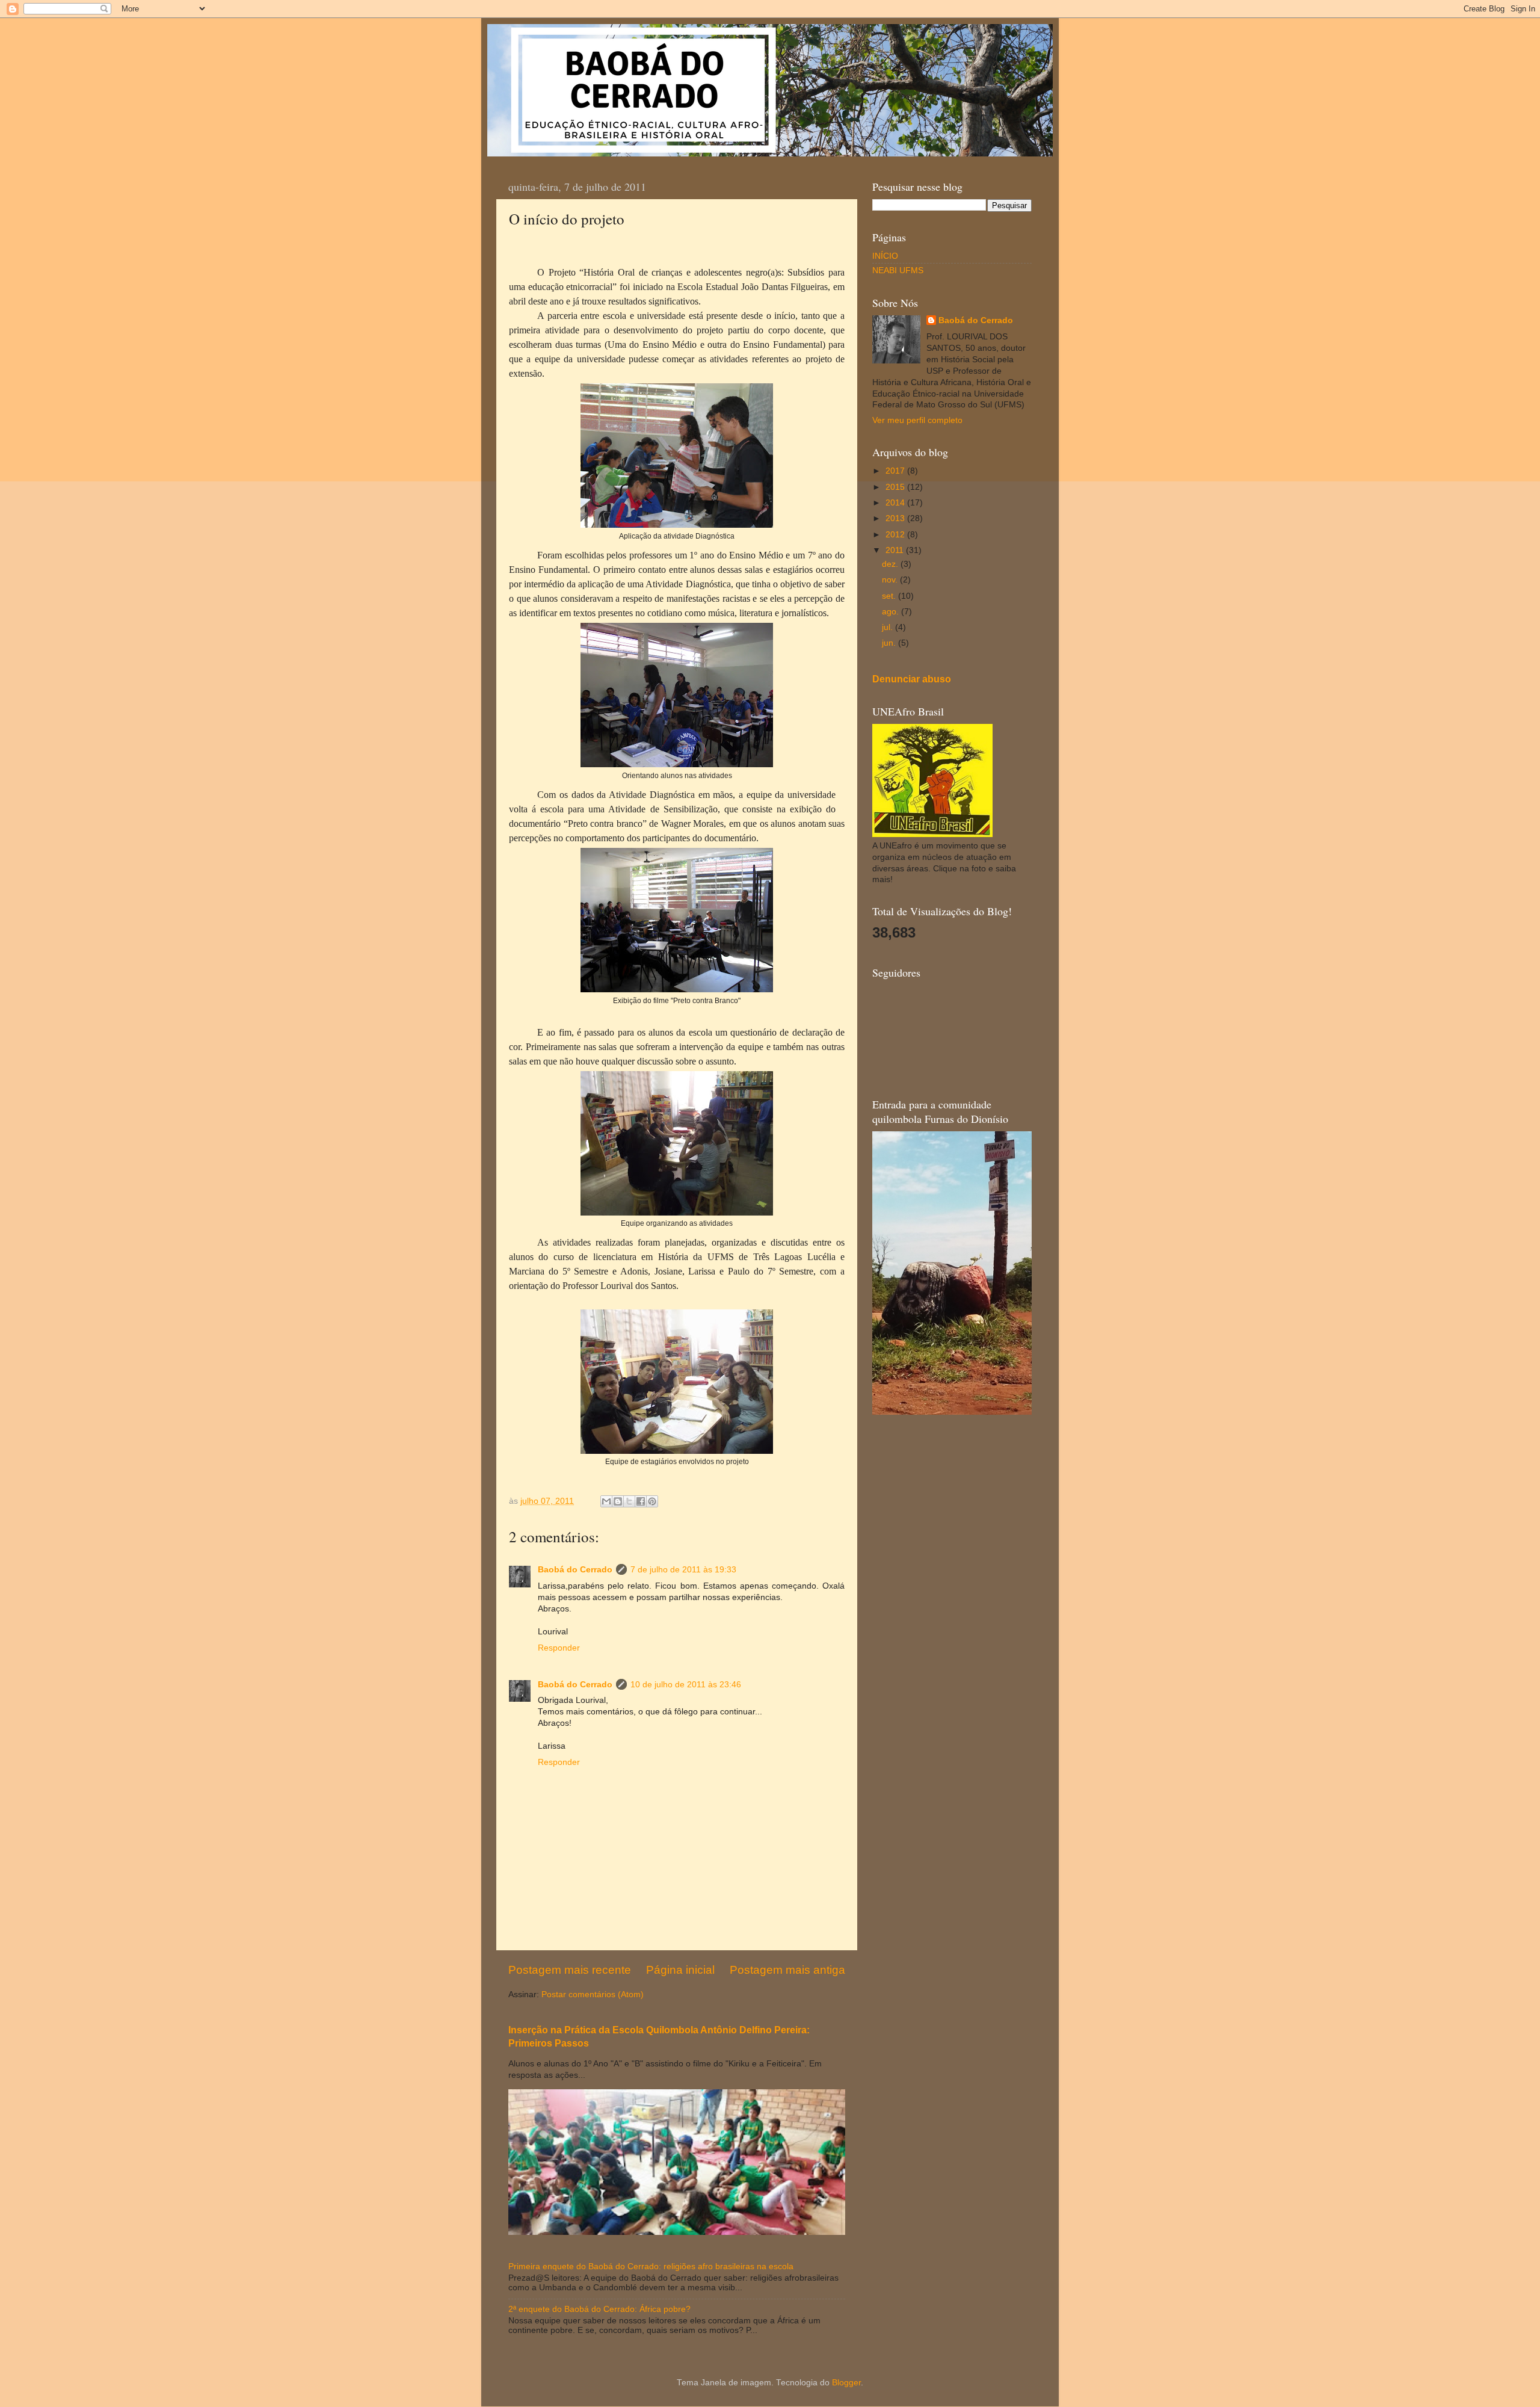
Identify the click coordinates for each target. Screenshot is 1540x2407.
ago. (892, 612)
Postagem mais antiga (787, 1970)
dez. (891, 564)
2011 (896, 550)
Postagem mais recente (570, 1970)
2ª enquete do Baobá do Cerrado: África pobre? (599, 2309)
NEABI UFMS (898, 270)
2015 (896, 487)
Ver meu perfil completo (917, 420)
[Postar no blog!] (618, 1501)
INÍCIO (885, 256)
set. (890, 596)
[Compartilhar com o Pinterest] (652, 1501)
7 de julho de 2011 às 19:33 (683, 1570)
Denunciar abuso (912, 679)
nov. (891, 580)
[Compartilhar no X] (629, 1501)
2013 (896, 518)
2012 (896, 535)
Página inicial (680, 1970)
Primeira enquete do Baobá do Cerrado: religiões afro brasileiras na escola (651, 2266)
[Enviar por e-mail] (606, 1501)
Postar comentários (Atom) (593, 1995)
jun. (890, 643)
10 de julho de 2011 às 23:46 (686, 1685)
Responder (559, 1648)
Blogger (846, 2383)
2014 (896, 503)
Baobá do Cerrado (575, 1570)
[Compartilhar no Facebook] (641, 1501)
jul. (889, 627)
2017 (896, 471)
